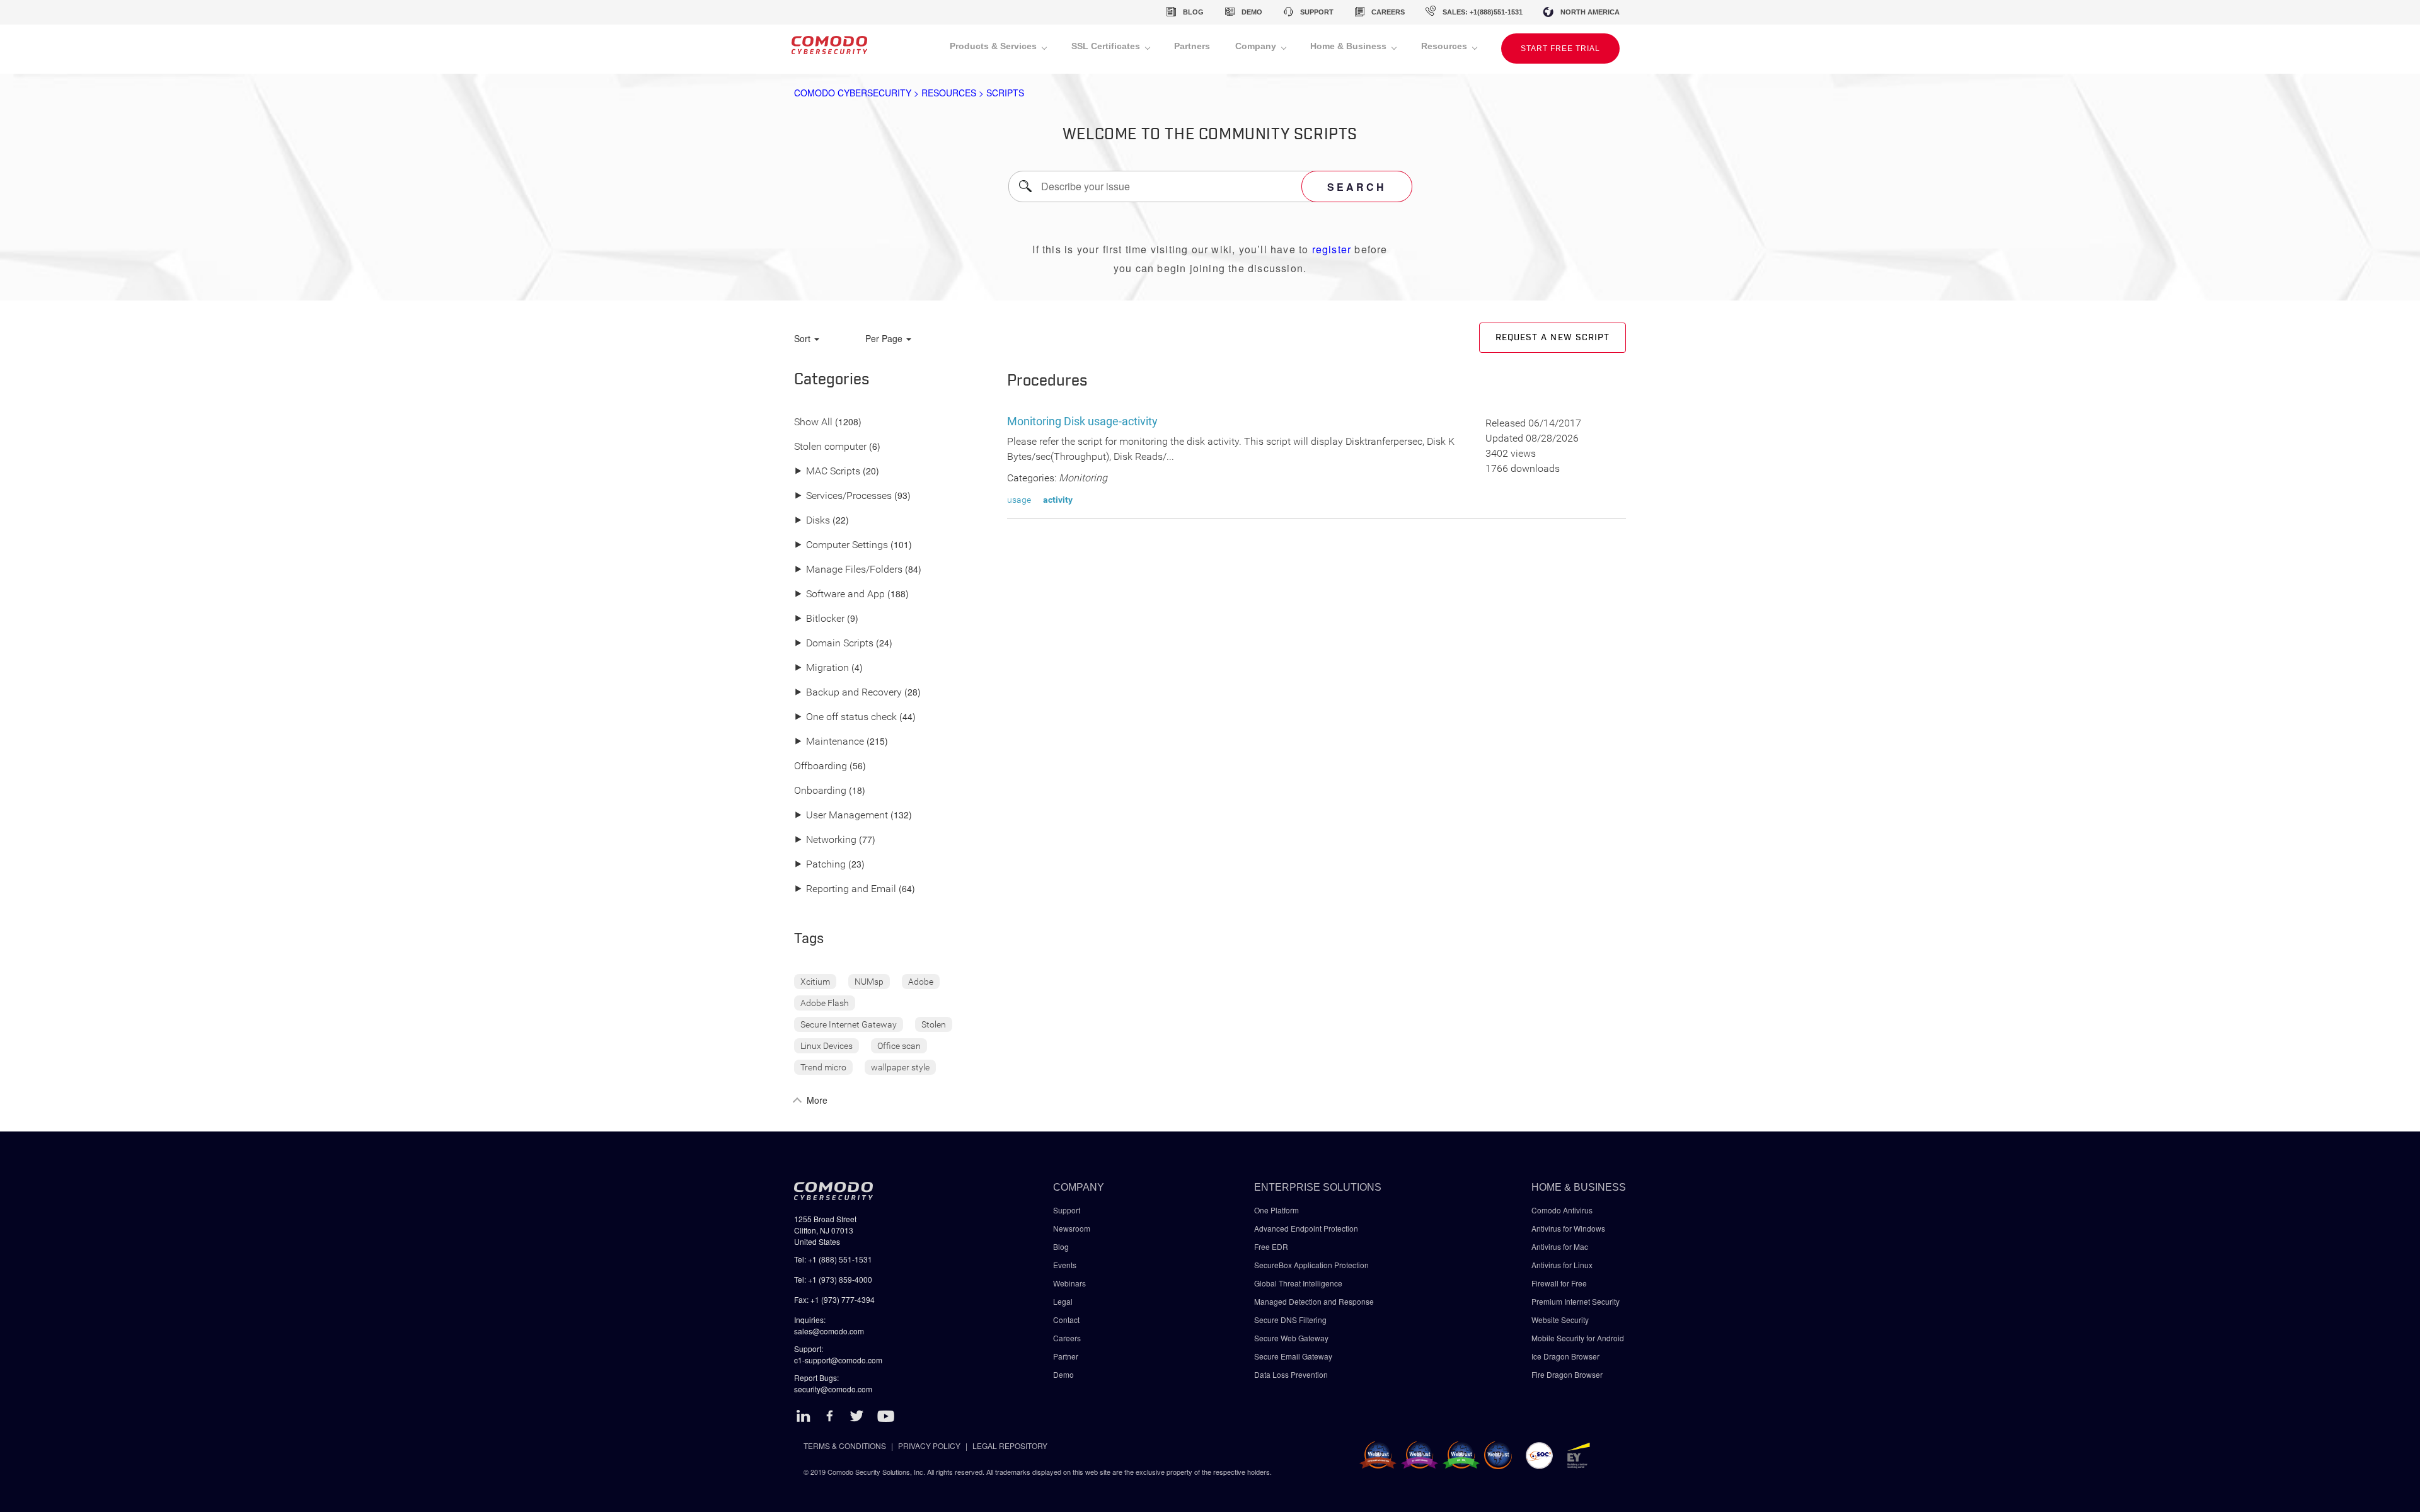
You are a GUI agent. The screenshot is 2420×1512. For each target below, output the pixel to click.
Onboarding (820, 791)
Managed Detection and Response (1314, 1301)
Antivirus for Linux (1562, 1265)
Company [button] (1257, 46)
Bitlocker (819, 619)
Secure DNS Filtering (1290, 1320)
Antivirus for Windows (1568, 1228)
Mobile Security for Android (1578, 1338)
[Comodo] (829, 49)
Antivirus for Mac (1560, 1246)
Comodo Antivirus (1562, 1210)
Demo (1063, 1374)
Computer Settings (841, 545)
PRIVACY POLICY (929, 1446)
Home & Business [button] (1350, 46)
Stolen (934, 1024)
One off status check (845, 717)
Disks (812, 521)
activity (1058, 500)
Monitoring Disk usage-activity (1082, 421)
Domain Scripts (834, 644)
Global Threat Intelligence (1298, 1283)
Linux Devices (827, 1046)
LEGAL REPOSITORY (1010, 1446)
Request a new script (1553, 338)
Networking (825, 840)
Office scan (899, 1046)
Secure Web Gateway (1291, 1338)
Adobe (921, 982)
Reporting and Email (845, 889)
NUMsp (869, 982)
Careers (1067, 1338)
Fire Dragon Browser (1567, 1374)
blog (1193, 12)
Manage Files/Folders (848, 570)
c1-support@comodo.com (838, 1360)
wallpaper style (900, 1067)
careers (1388, 12)
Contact (1066, 1320)
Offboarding (821, 766)
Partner (1066, 1356)
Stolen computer (830, 447)
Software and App (839, 594)
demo (1252, 12)
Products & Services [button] (994, 46)
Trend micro (823, 1067)
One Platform (1276, 1210)
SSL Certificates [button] (1107, 46)
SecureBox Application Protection (1311, 1265)
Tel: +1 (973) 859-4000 (833, 1279)
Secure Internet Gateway (849, 1024)
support (1317, 12)
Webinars (1069, 1283)
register (1332, 249)
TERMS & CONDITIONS (845, 1446)
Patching (820, 865)
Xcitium (815, 982)
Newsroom (1072, 1228)
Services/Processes (843, 496)
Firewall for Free (1559, 1283)
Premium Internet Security (1576, 1301)
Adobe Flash (825, 1003)
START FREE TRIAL (1560, 49)
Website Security (1560, 1320)
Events (1065, 1265)
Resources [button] (1445, 46)
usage (1019, 500)
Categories (832, 380)
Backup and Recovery (848, 693)
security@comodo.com (833, 1389)
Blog (1061, 1246)
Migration (821, 668)
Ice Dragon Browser (1565, 1356)
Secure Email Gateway (1294, 1356)
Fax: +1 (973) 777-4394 (834, 1299)
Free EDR (1271, 1246)
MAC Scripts (827, 472)
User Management (841, 816)
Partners (1192, 46)
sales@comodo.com (829, 1331)
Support (1067, 1210)
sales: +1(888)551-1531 (1483, 12)
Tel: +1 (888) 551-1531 (833, 1259)
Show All (813, 422)
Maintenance (829, 742)
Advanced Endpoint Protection (1306, 1228)
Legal (1063, 1301)
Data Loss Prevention (1291, 1374)
